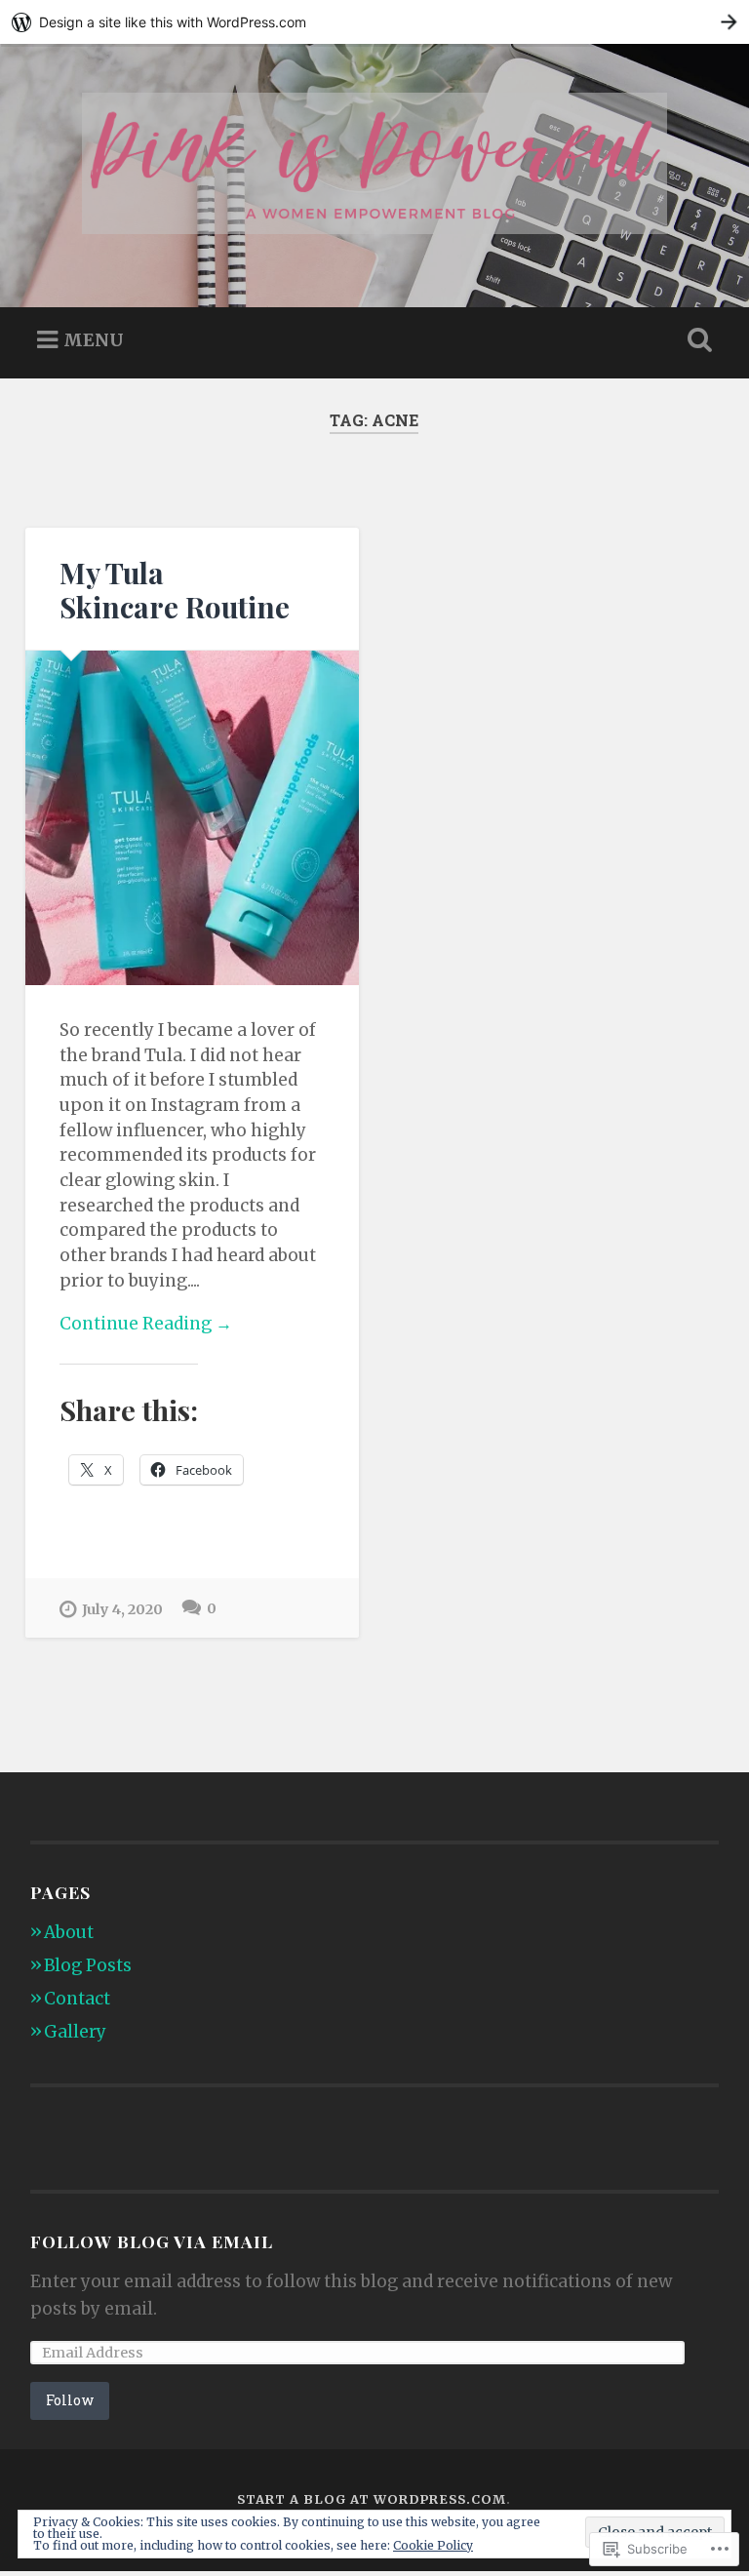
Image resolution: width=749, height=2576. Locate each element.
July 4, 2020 (122, 1609)
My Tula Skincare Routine (175, 589)
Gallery (75, 2032)
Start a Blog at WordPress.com (372, 2499)
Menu (94, 339)
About (69, 1932)
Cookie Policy (433, 2545)
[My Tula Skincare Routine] (192, 818)
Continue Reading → (146, 1324)
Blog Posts (88, 1965)
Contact (77, 1999)
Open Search (696, 340)
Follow (70, 2400)
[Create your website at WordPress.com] (374, 22)
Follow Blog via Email (152, 2241)
